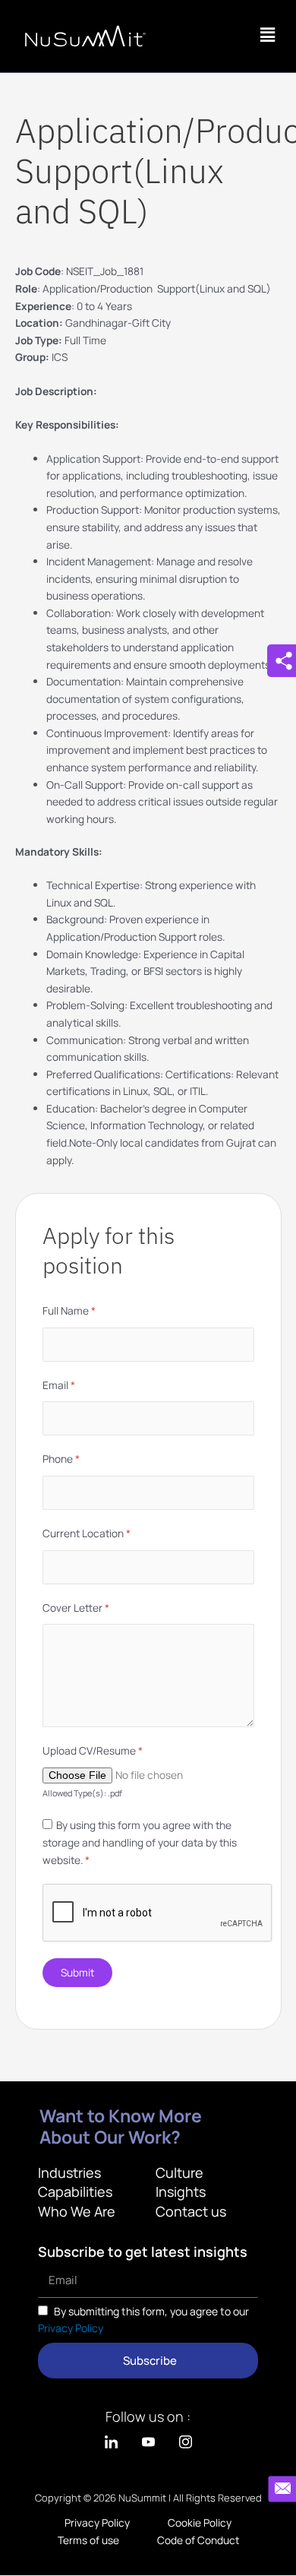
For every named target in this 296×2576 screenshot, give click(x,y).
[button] (268, 35)
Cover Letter (76, 1608)
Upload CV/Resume (93, 1750)
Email (59, 1385)
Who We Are (77, 2211)
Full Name (69, 1310)
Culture (179, 2173)
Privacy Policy (71, 2328)
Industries (69, 2173)
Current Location (87, 1533)
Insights (181, 2191)
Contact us (191, 2211)
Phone (61, 1459)
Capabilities (75, 2191)
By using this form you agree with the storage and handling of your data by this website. (140, 1842)
